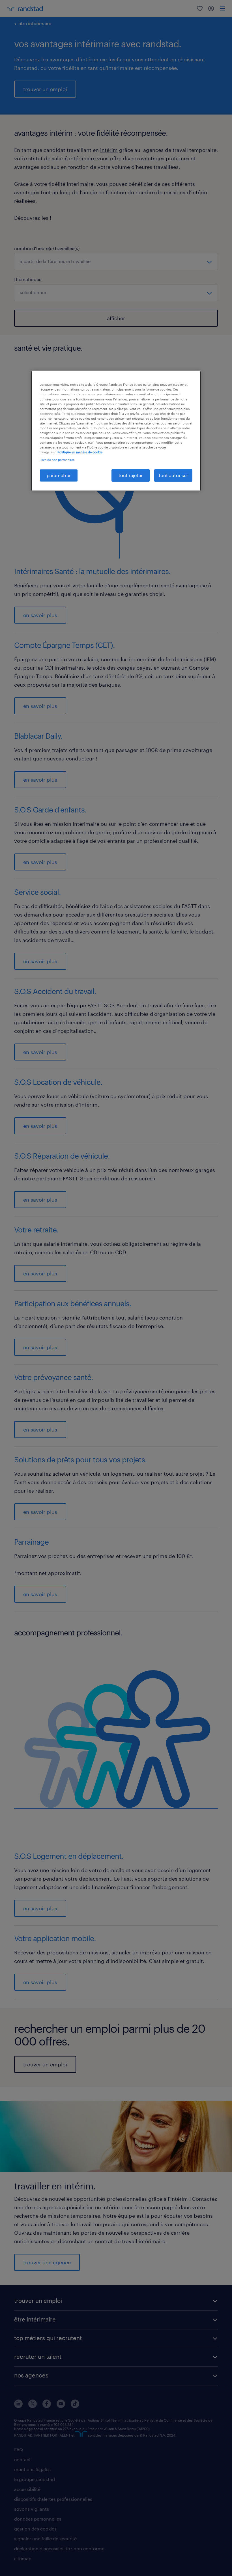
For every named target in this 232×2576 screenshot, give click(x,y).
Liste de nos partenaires (57, 460)
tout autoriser (173, 475)
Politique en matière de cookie (80, 452)
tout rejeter (131, 475)
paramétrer (59, 475)
